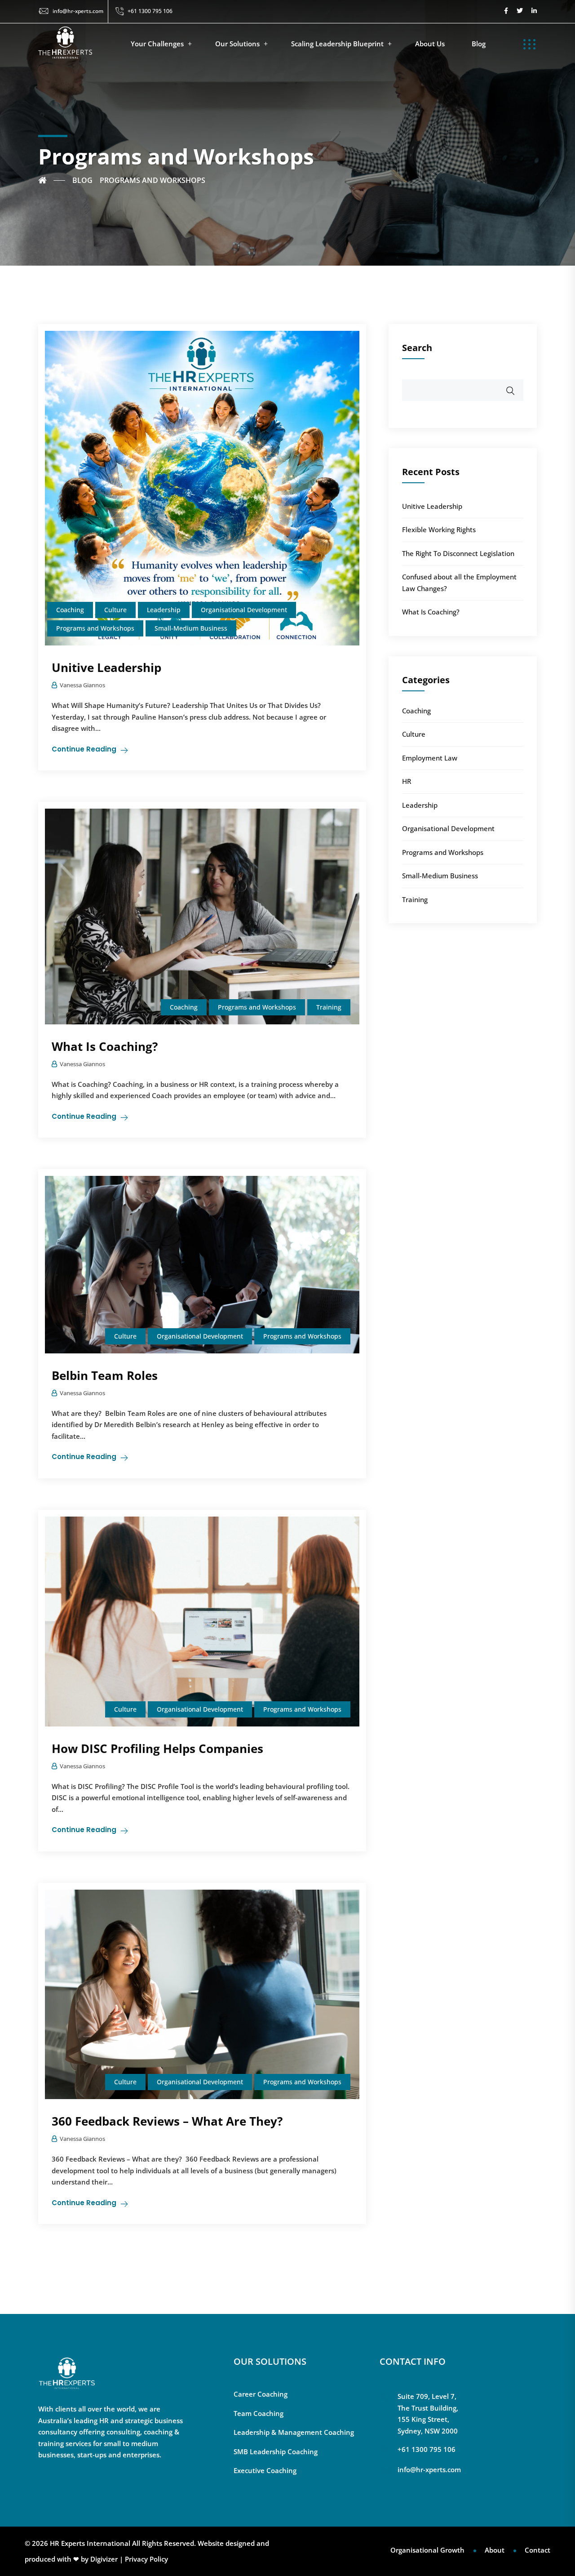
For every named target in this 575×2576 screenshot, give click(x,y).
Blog (479, 44)
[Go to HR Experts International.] (52, 180)
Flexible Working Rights (439, 529)
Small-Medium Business (191, 628)
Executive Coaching (265, 2470)
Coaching (70, 610)
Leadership (164, 610)
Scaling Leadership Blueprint (337, 44)
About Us (430, 44)
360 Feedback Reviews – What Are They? (167, 2121)
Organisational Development (244, 610)
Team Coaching (259, 2413)
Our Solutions (237, 44)
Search (417, 348)
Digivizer (104, 2559)
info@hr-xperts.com (78, 11)
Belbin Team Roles (105, 1375)
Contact (537, 2550)
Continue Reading (84, 749)
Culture (115, 610)
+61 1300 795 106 (150, 11)
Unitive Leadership (106, 667)
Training (329, 1007)
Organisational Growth (427, 2550)
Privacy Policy (146, 2559)
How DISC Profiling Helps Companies (157, 1748)
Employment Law (430, 758)
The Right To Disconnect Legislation (458, 553)
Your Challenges (157, 44)
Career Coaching (261, 2394)
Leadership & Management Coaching (294, 2432)
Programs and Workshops (95, 628)
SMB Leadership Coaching (276, 2451)
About (495, 2550)
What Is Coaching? (105, 1046)
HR (407, 781)
